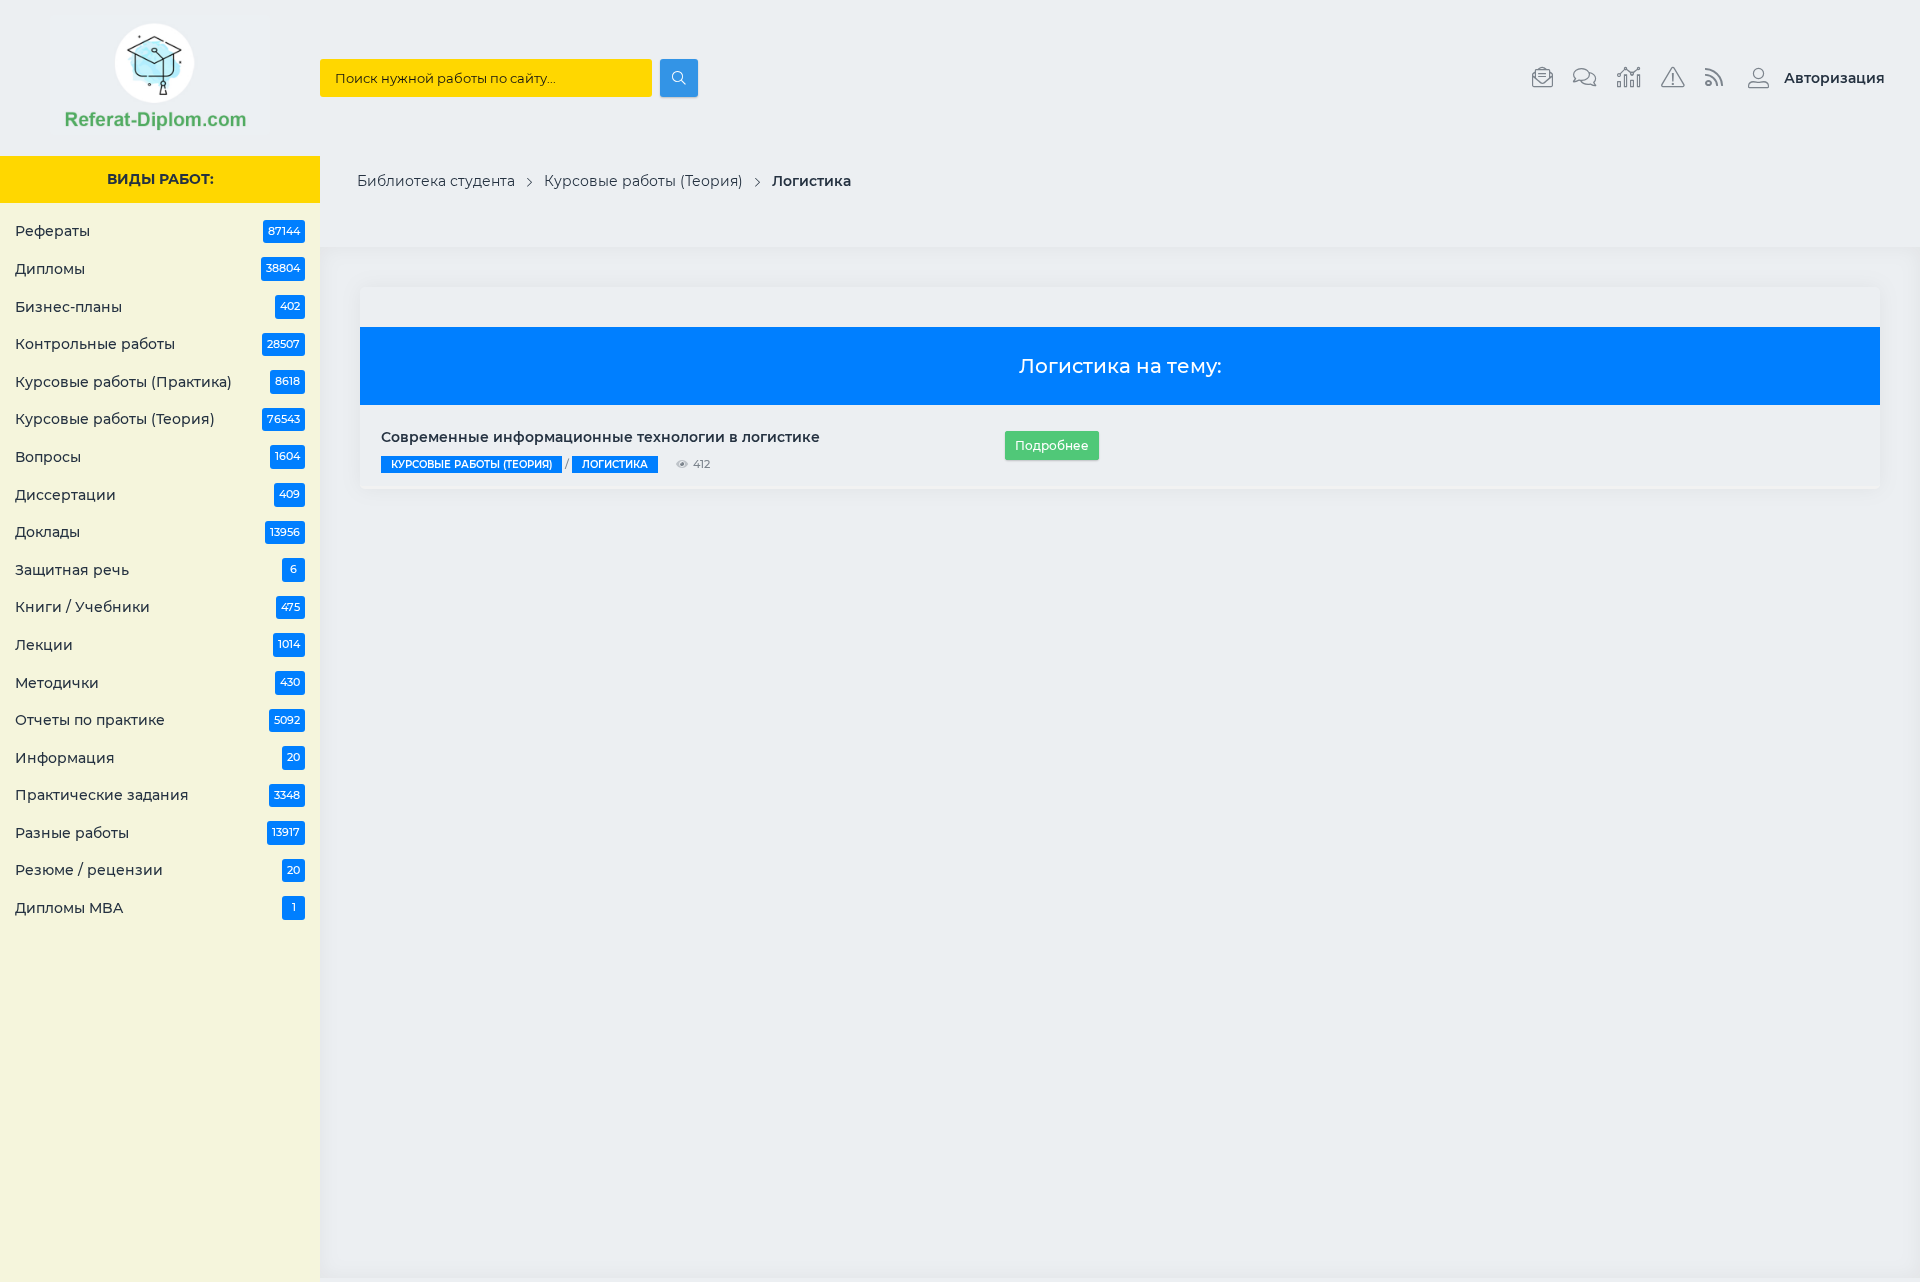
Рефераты (157, 231)
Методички (157, 683)
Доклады (157, 532)
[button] (1811, 78)
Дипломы (157, 269)
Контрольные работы (157, 344)
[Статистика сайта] (1629, 78)
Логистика (615, 464)
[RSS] (1714, 78)
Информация (157, 758)
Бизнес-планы (157, 307)
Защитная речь (156, 570)
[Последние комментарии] (1585, 78)
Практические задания (157, 795)
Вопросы (157, 457)
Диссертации (157, 495)
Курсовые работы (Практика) (157, 382)
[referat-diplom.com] (160, 130)
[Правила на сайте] (1673, 78)
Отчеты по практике (157, 720)
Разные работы (157, 833)
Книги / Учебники (157, 607)
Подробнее (1052, 445)
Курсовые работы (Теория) (157, 419)
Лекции (157, 645)
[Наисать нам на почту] (1542, 78)
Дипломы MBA (155, 908)
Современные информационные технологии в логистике (600, 437)
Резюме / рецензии (157, 870)
